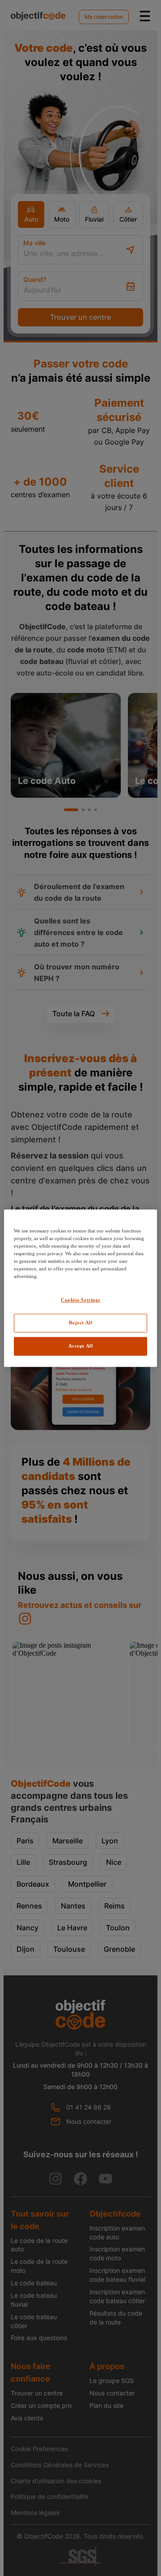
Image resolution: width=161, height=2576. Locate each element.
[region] (80, 1288)
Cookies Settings (80, 1300)
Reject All (81, 1323)
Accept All (81, 1346)
